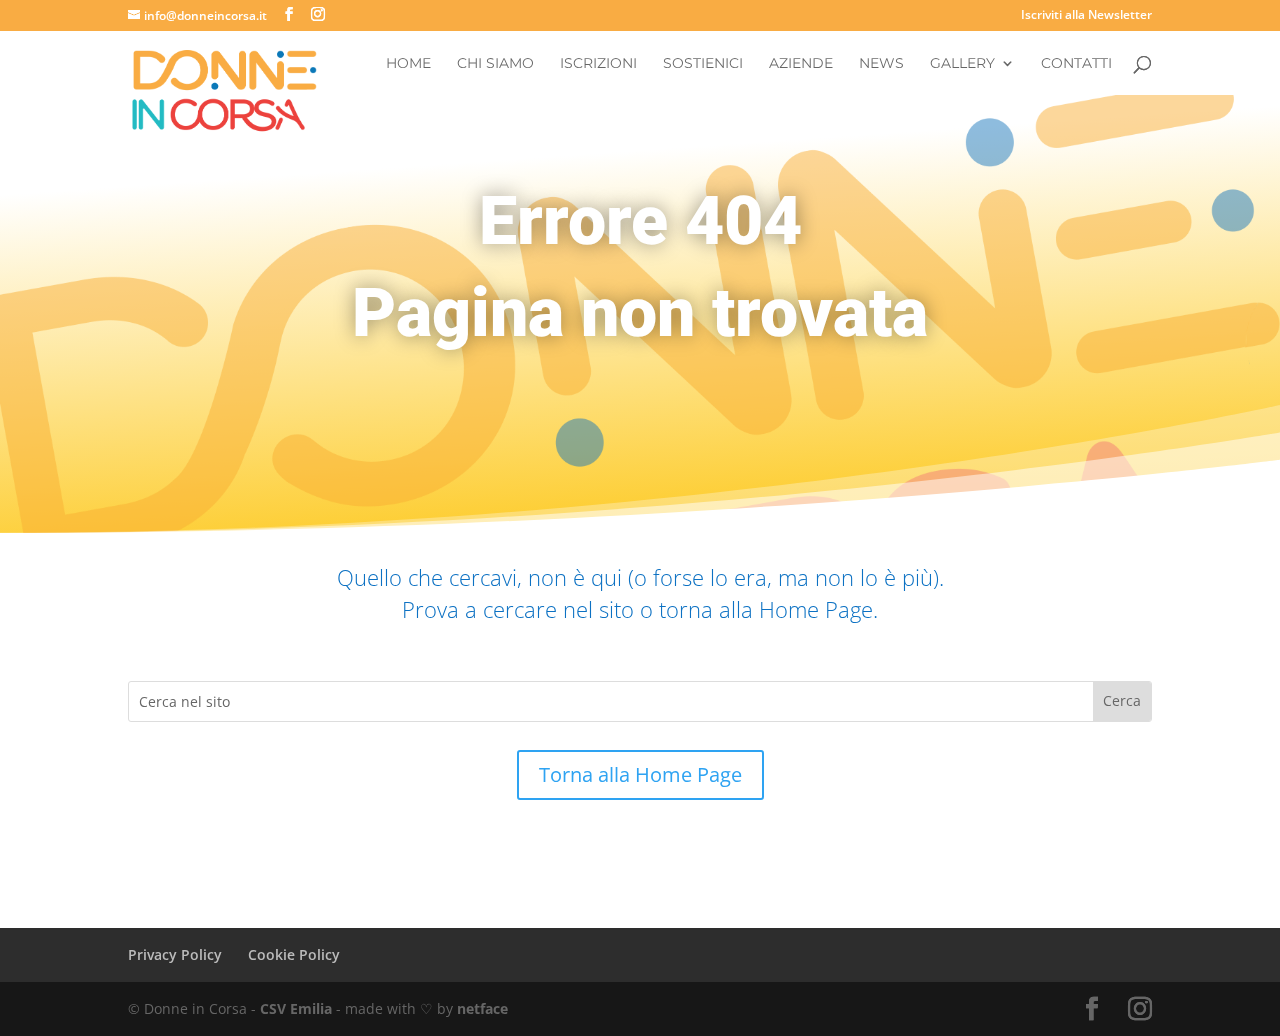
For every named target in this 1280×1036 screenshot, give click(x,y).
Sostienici (703, 64)
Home (408, 64)
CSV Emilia (296, 1008)
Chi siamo (495, 64)
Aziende (801, 64)
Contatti (1076, 64)
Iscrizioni (598, 64)
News (881, 64)
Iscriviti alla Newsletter (1086, 16)
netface (482, 1008)
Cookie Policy (294, 954)
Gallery (962, 64)
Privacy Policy (175, 954)
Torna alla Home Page (640, 774)
